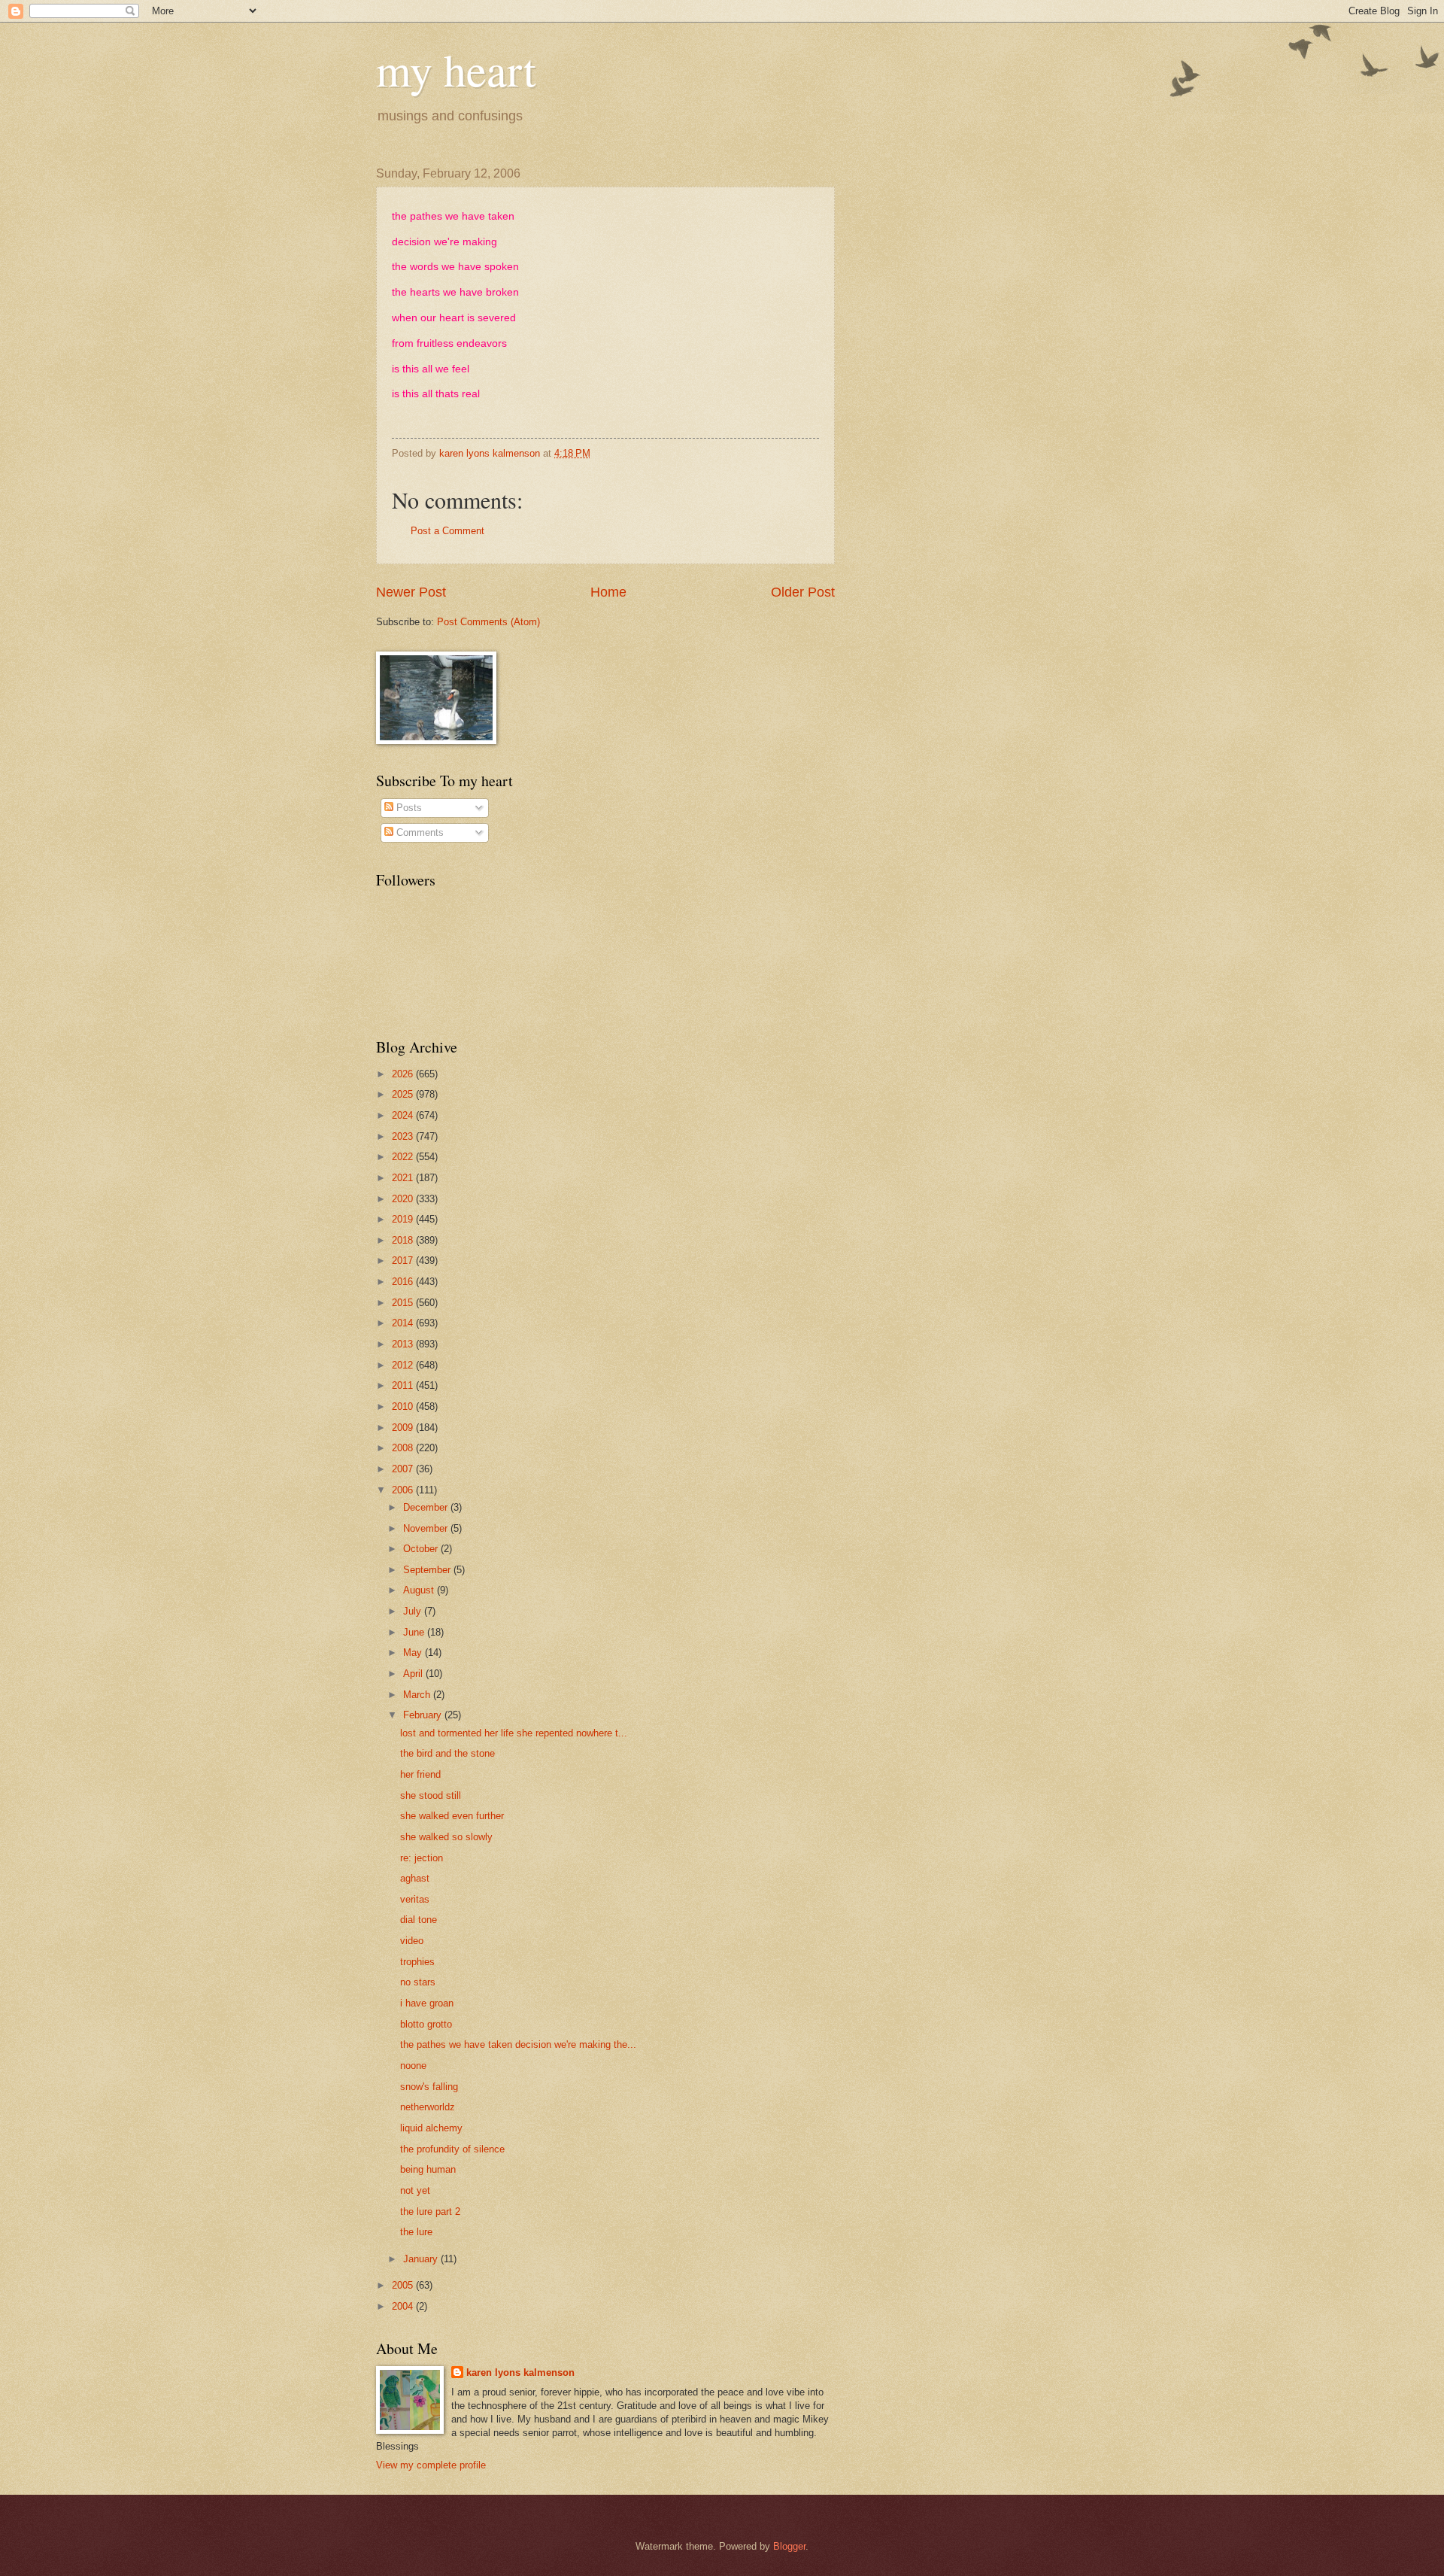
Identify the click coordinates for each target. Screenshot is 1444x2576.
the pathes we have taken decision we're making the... (518, 2044)
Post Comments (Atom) (488, 622)
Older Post (803, 592)
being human (428, 2169)
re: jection (422, 1858)
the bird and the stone (447, 1753)
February (424, 1715)
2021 (404, 1178)
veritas (415, 1899)
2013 (404, 1344)
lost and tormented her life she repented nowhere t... (514, 1733)
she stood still (431, 1795)
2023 (404, 1136)
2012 (404, 1365)
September (428, 1570)
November (427, 1528)
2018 (404, 1240)
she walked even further (452, 1816)
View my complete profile (431, 2465)
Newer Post (411, 592)
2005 (404, 2285)
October (422, 1549)
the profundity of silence (452, 2149)
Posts (408, 808)
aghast (415, 1878)
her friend (420, 1774)
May (414, 1653)
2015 (404, 1303)
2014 (404, 1323)
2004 (404, 2306)
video (412, 1941)
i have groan (427, 2003)
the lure (416, 2232)
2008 (404, 1448)
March (418, 1695)
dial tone (419, 1920)
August (420, 1590)
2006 (404, 1490)
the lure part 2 (430, 2211)
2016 (404, 1282)
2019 (404, 1219)
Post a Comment (447, 531)
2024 (404, 1115)
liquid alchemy (431, 2128)
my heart (456, 69)
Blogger (789, 2546)
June (415, 1632)
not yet (415, 2190)
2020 (404, 1199)
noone (413, 2066)
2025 (404, 1094)
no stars (418, 1982)
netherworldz (428, 2107)
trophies (417, 1962)
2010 (404, 1406)
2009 (404, 1428)
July (414, 1611)
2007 (404, 1469)
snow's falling (429, 2087)
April (414, 1674)
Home (608, 592)
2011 (404, 1385)
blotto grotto (426, 2024)
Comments (419, 832)
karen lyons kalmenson (520, 2372)
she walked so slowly (446, 1837)
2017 (404, 1261)
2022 (404, 1157)
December (427, 1507)
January (422, 2259)
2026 (404, 1074)
